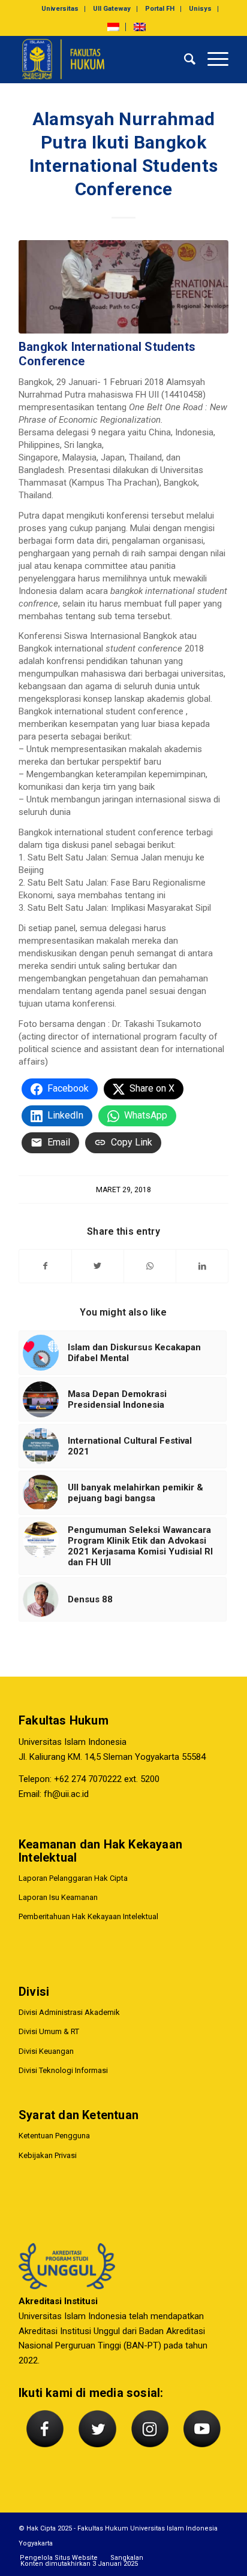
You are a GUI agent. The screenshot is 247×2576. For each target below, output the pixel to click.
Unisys (200, 9)
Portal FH (160, 9)
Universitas (60, 9)
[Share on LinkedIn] (202, 1266)
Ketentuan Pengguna (54, 2136)
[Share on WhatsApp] (150, 1266)
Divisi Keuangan (46, 2051)
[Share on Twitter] (98, 1266)
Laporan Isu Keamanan (58, 1897)
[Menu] (212, 59)
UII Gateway (112, 9)
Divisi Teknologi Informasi (63, 2070)
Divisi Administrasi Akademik (69, 2012)
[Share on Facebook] (45, 1266)
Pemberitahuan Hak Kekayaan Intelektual (88, 1916)
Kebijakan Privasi (48, 2155)
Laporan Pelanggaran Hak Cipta (73, 1878)
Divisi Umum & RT (49, 2031)
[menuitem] (60, 9)
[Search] (184, 59)
